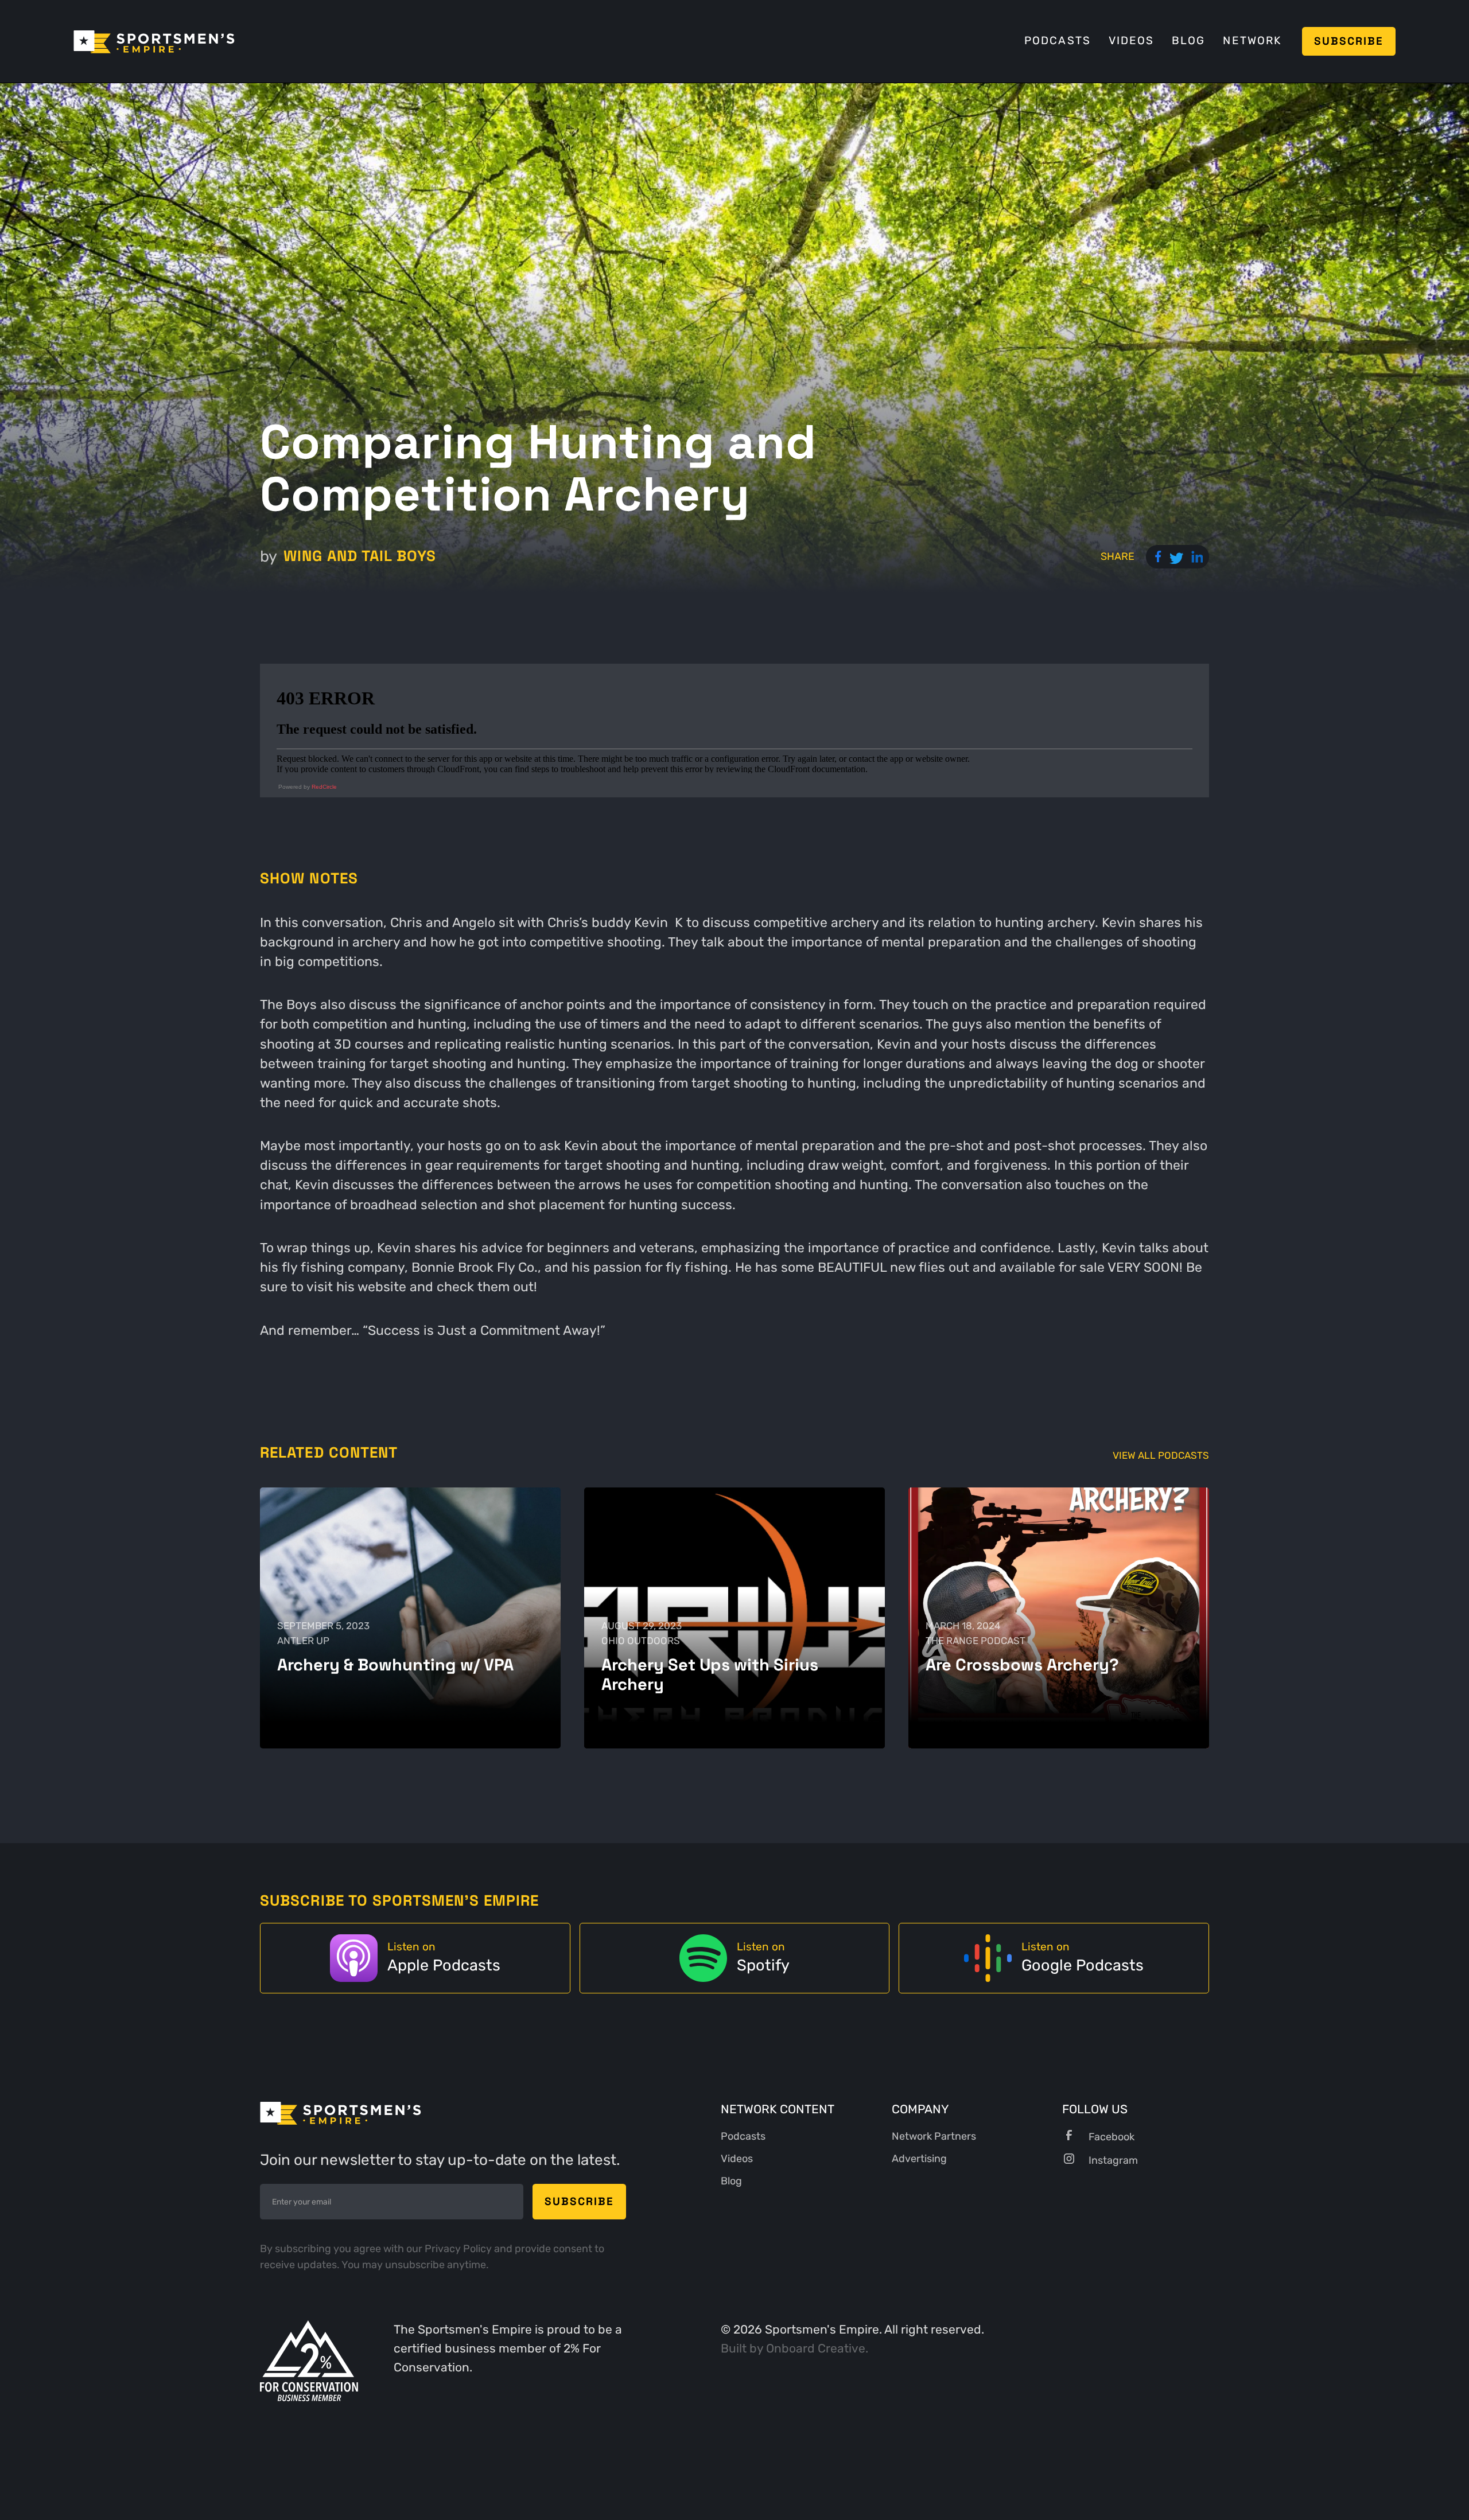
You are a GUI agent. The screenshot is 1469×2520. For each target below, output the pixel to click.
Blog (1188, 41)
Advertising (919, 2159)
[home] (154, 41)
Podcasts (1058, 41)
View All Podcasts (1161, 1456)
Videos (1131, 41)
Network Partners (934, 2136)
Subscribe (1349, 41)
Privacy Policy (459, 2249)
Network (1252, 41)
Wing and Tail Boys (360, 556)
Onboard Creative (816, 2348)
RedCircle (324, 787)
